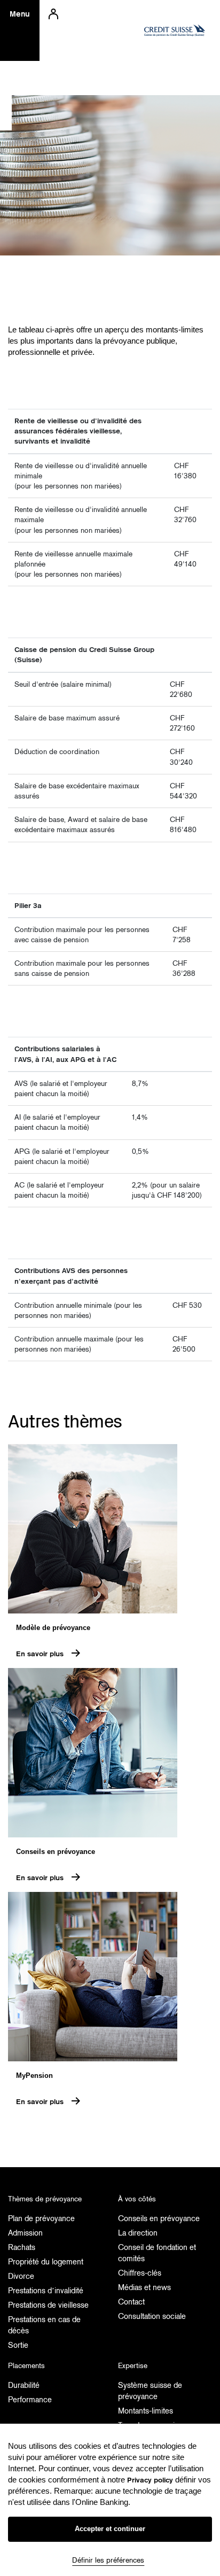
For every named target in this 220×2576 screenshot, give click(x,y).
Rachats (22, 2247)
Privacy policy (150, 2480)
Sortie (18, 2345)
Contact (131, 2302)
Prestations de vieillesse (48, 2305)
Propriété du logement (46, 2262)
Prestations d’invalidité (46, 2291)
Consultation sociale (152, 2316)
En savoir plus (40, 1654)
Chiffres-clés (140, 2273)
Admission (25, 2233)
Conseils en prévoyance (159, 2218)
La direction (138, 2233)
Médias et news (144, 2287)
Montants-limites (146, 2411)
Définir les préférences (108, 2560)
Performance (30, 2400)
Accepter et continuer (110, 2529)
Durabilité (24, 2385)
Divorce (21, 2276)
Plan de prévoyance (41, 2218)
